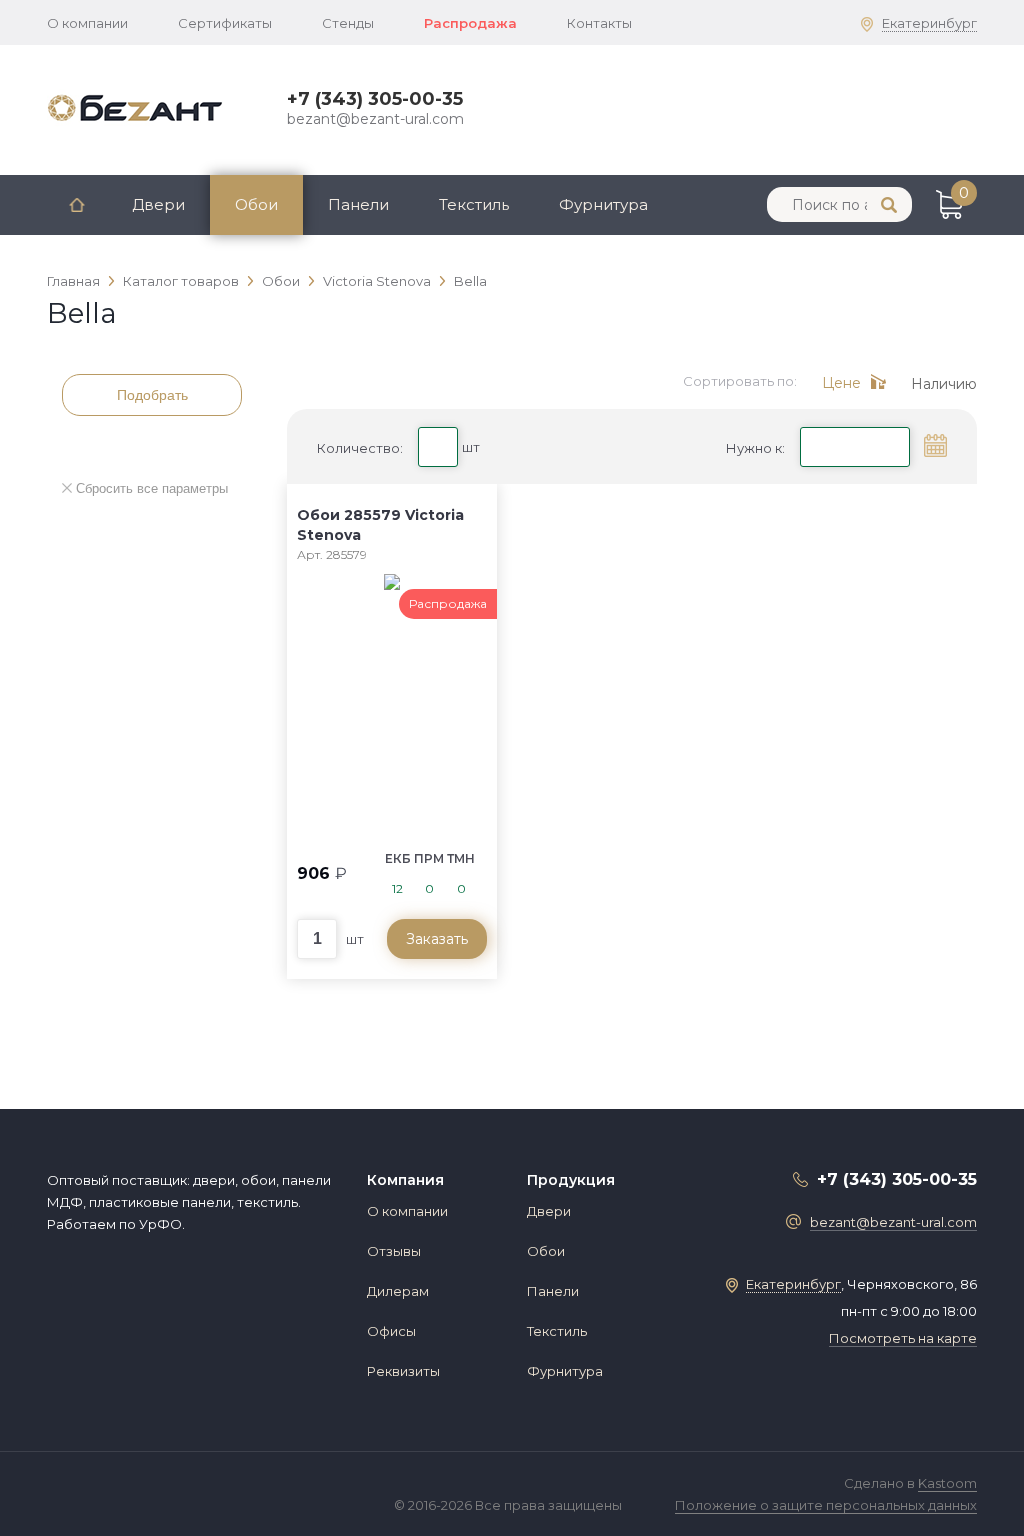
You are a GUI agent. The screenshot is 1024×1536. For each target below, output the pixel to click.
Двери (158, 204)
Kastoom (947, 1483)
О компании (87, 23)
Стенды (348, 23)
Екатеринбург (929, 23)
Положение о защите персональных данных (826, 1505)
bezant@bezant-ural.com (375, 119)
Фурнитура (603, 204)
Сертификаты (225, 23)
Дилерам (398, 1291)
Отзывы (394, 1251)
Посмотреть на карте (903, 1338)
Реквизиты (403, 1371)
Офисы (391, 1331)
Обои (256, 204)
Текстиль (474, 204)
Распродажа (470, 23)
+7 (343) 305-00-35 (375, 99)
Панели (358, 204)
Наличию (944, 384)
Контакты (599, 23)
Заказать (437, 939)
